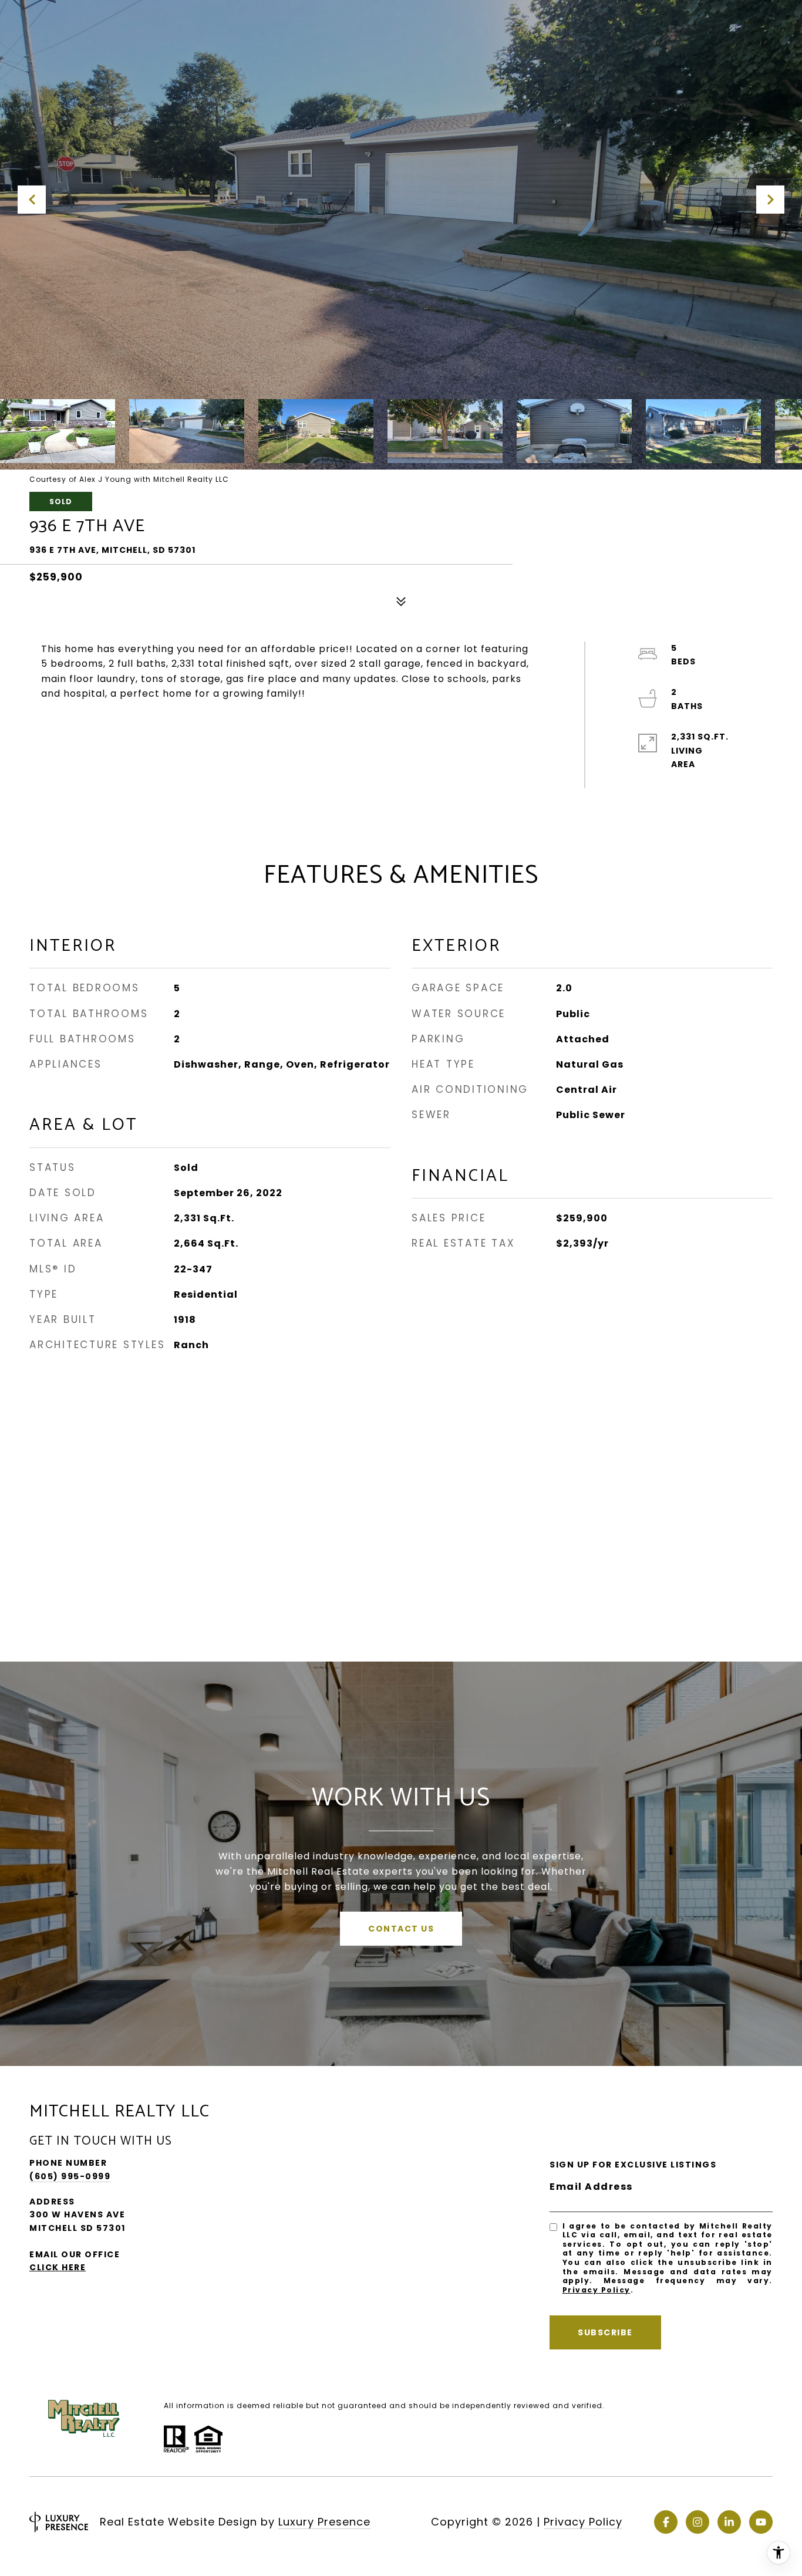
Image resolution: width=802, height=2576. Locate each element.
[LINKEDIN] (729, 2522)
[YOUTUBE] (761, 2522)
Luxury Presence (324, 2522)
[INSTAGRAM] (697, 2522)
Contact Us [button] (401, 1929)
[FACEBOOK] (666, 2522)
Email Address (591, 2187)
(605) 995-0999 (70, 2176)
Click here (58, 2267)
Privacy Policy (597, 2290)
